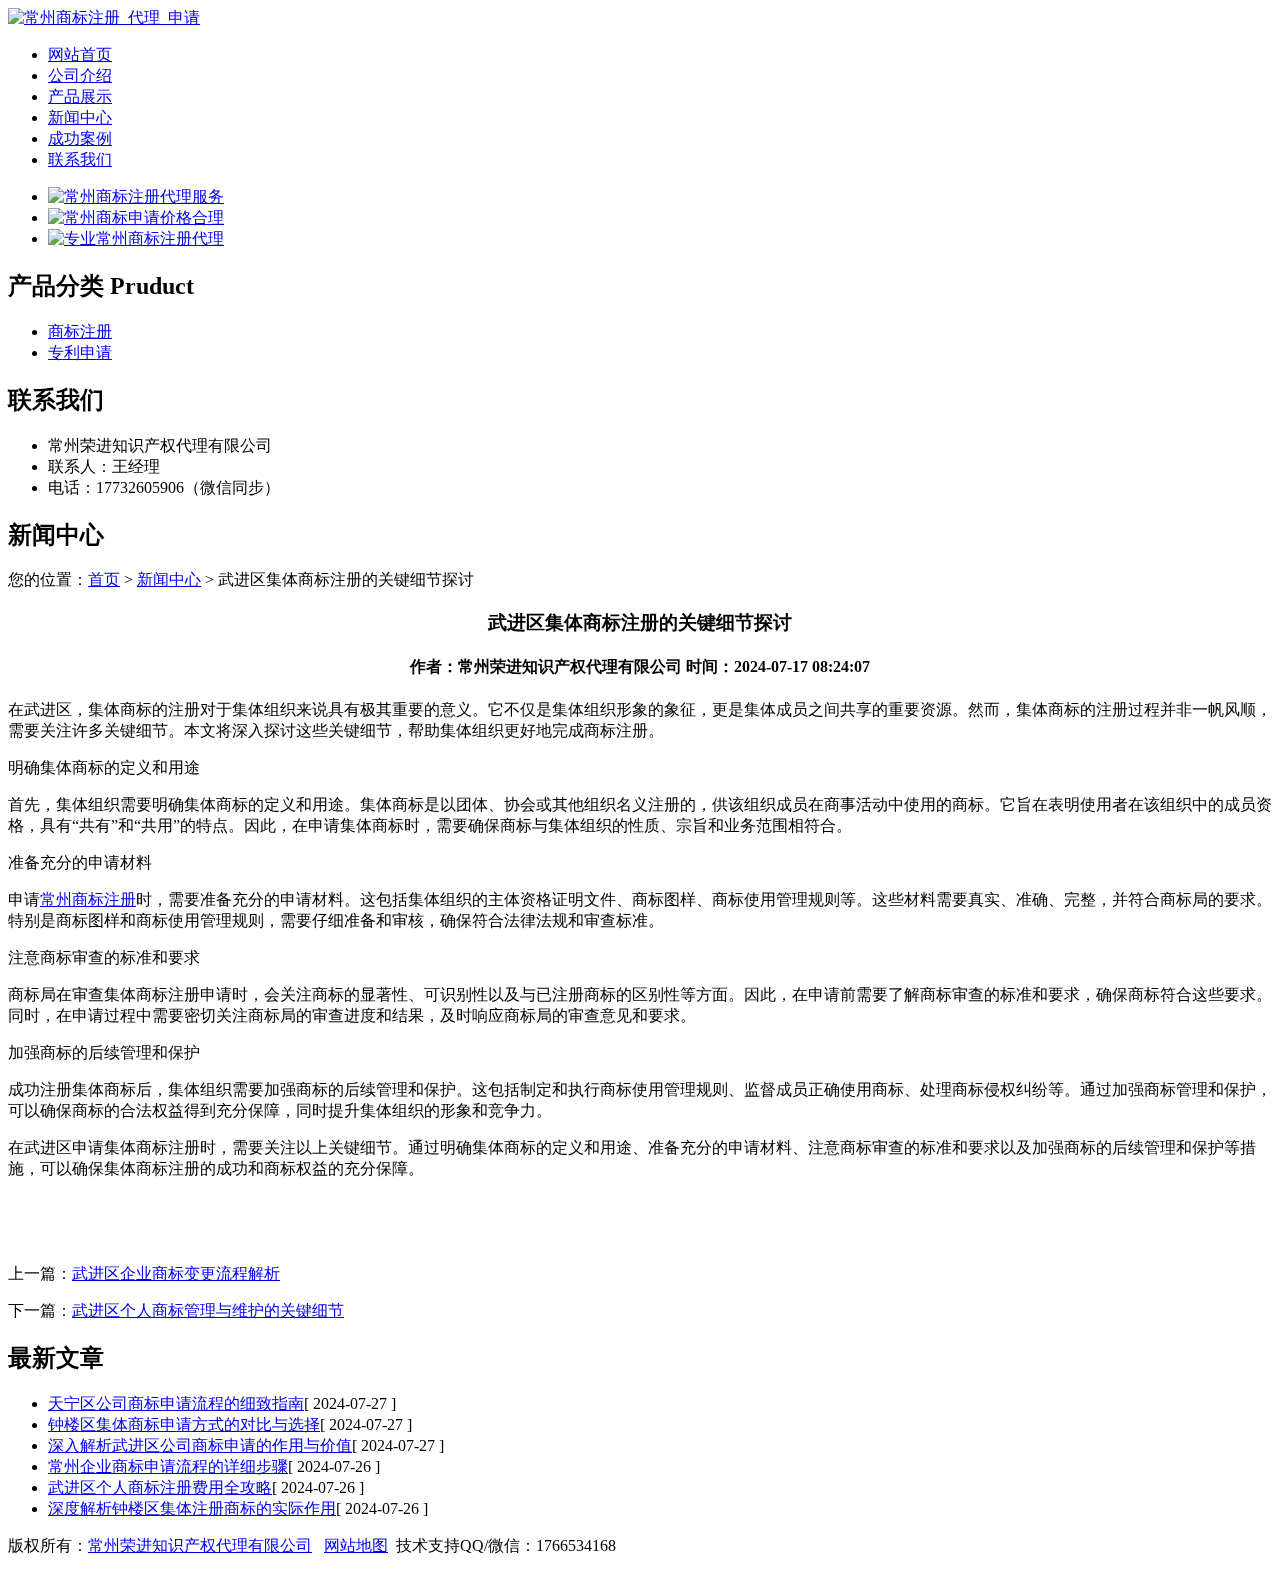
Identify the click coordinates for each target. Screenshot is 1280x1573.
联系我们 (80, 159)
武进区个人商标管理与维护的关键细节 (208, 1310)
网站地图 (356, 1545)
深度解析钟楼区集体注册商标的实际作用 (192, 1508)
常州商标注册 (88, 899)
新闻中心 (80, 117)
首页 (104, 579)
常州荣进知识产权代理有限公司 (200, 1545)
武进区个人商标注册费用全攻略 (160, 1487)
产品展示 (80, 96)
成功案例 (80, 138)
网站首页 (80, 54)
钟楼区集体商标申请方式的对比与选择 (184, 1424)
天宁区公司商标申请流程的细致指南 (176, 1403)
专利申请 (80, 352)
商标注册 (80, 331)
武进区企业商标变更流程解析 (176, 1273)
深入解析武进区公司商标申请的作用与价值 (200, 1445)
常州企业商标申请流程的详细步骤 (168, 1466)
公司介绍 (80, 75)
